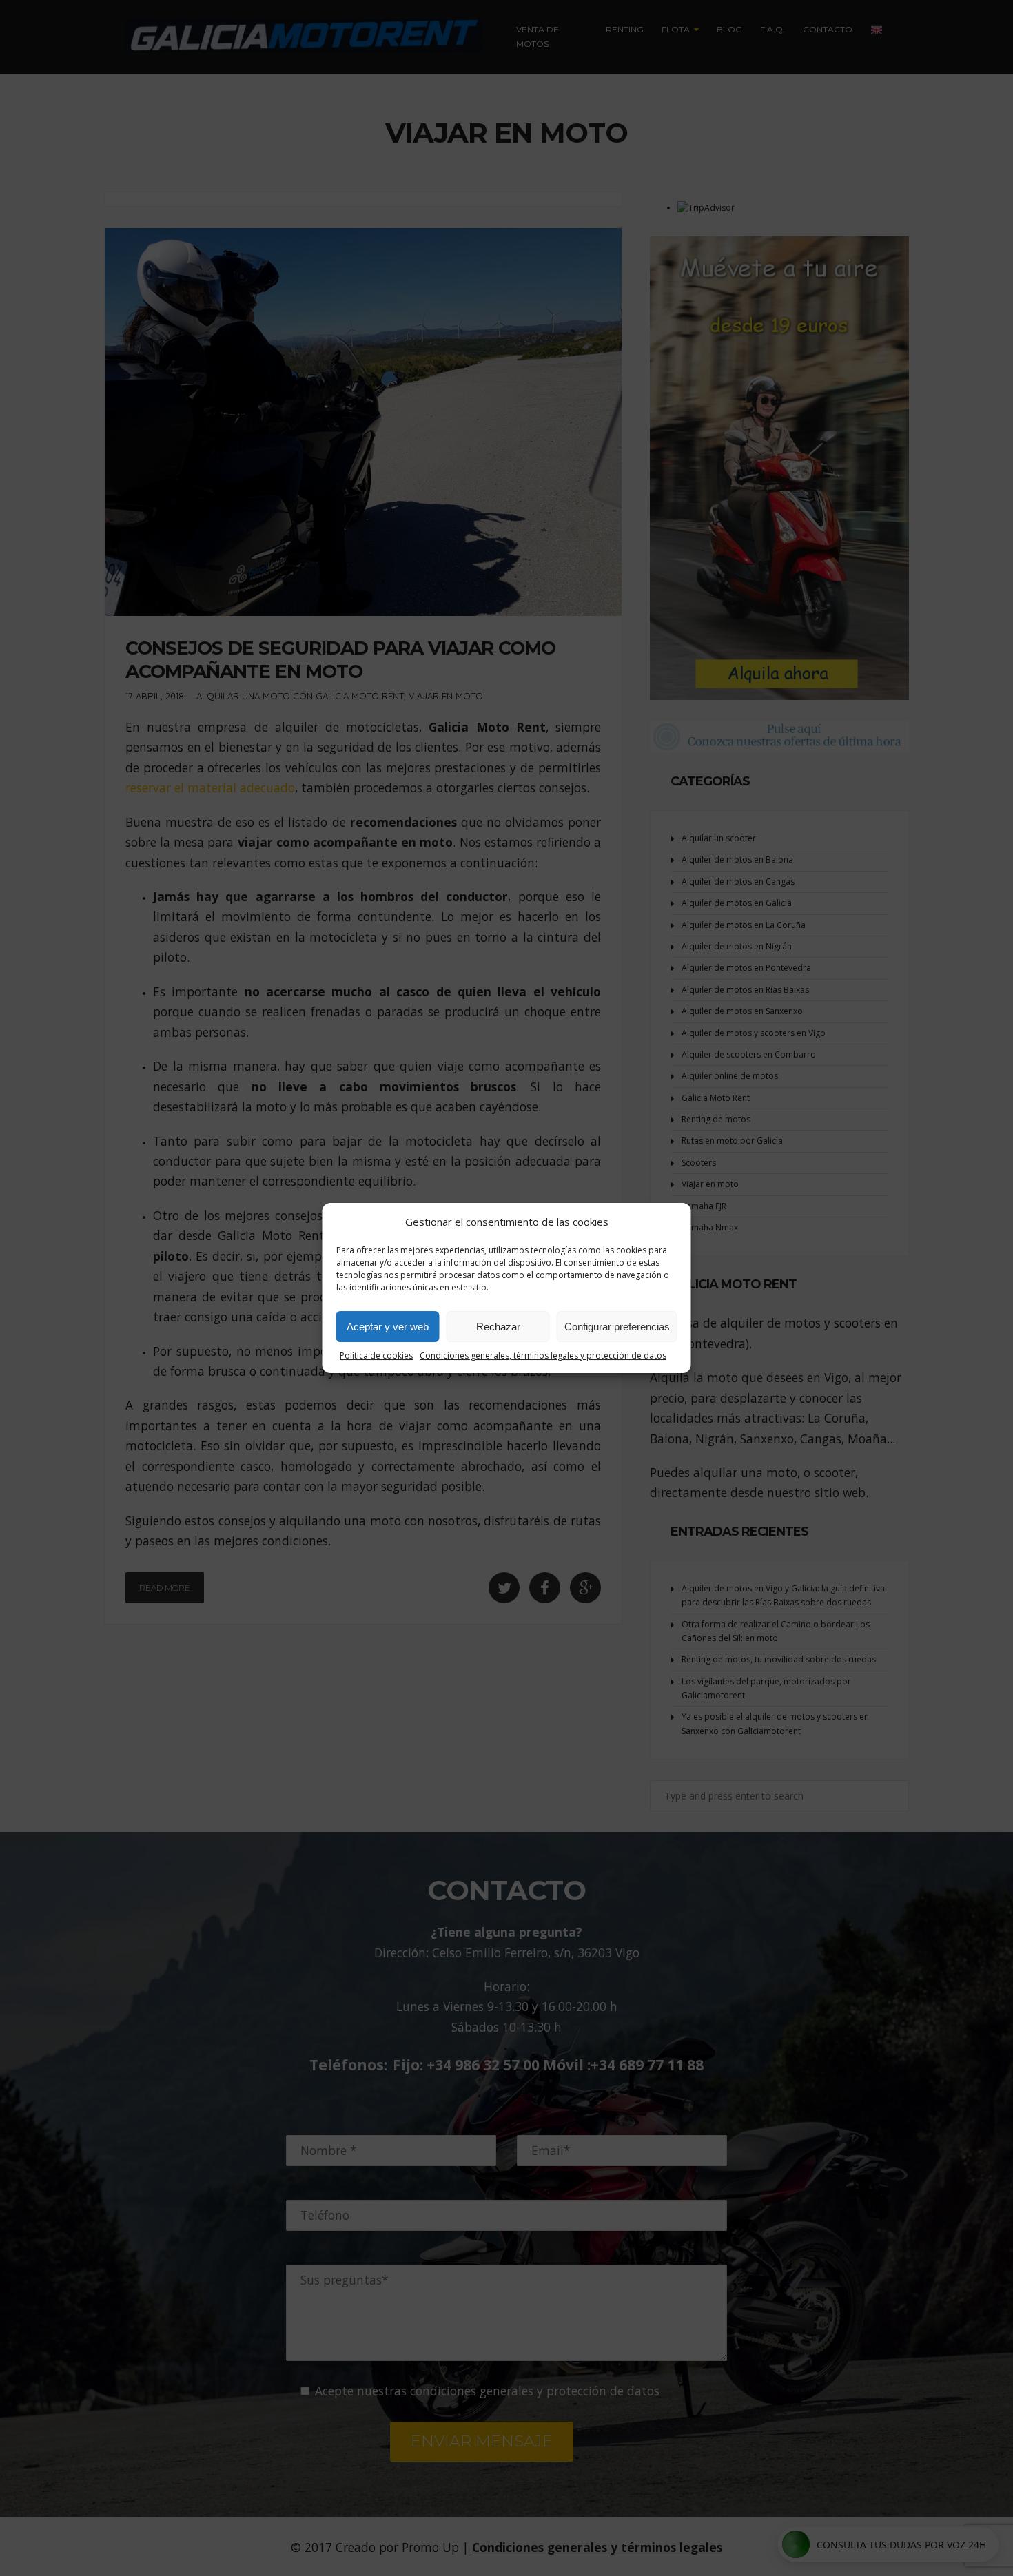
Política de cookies (376, 1356)
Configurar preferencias (617, 1327)
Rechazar (498, 1327)
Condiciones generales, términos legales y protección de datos (543, 1356)
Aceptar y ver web (388, 1327)
